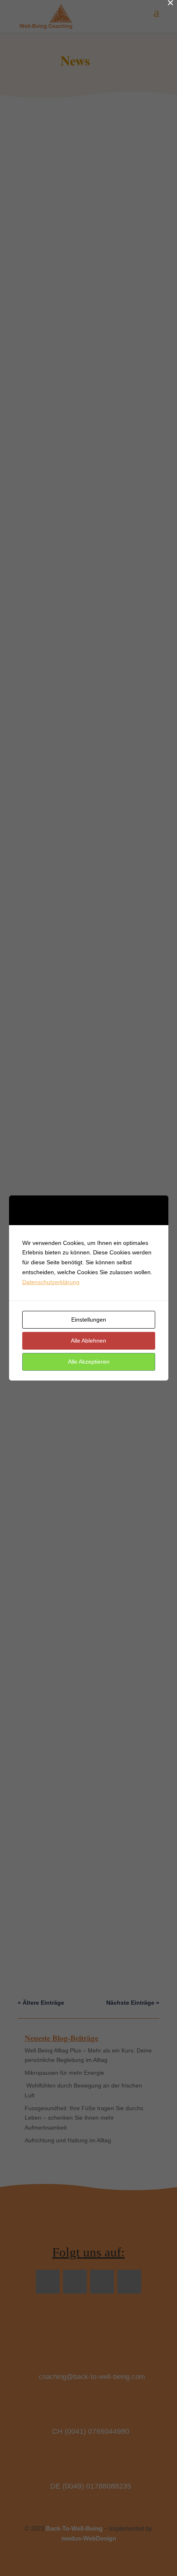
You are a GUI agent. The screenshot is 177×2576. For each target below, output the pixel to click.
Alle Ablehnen (88, 1341)
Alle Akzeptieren (89, 1362)
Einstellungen (89, 1320)
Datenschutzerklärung (51, 1282)
